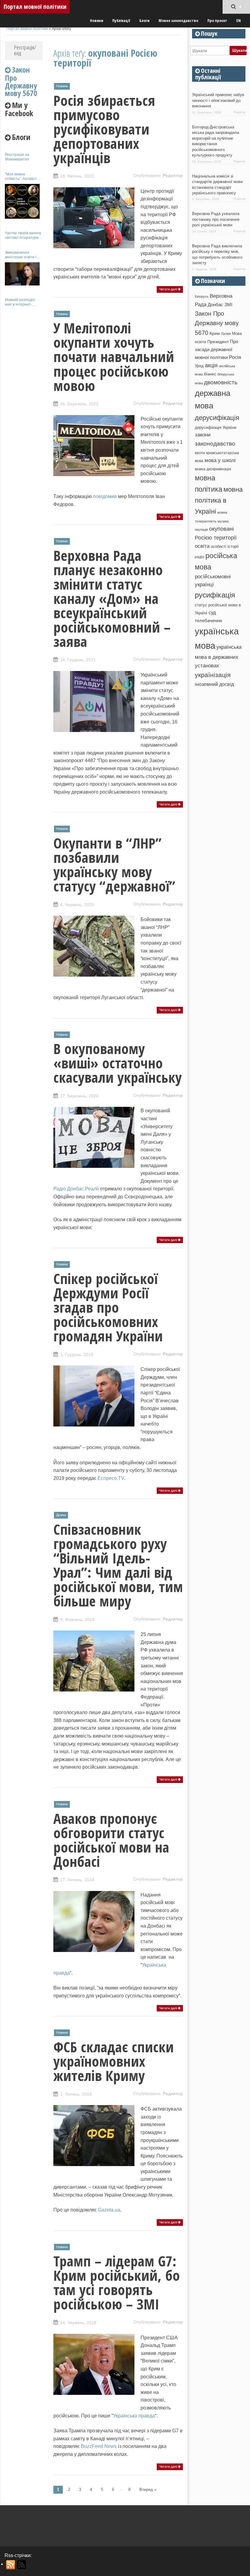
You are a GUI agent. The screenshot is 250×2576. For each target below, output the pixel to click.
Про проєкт (217, 20)
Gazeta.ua (109, 2210)
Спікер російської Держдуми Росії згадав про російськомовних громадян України (108, 1307)
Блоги (144, 20)
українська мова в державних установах (218, 656)
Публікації (121, 20)
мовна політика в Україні (219, 500)
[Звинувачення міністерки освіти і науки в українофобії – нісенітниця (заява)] (22, 274)
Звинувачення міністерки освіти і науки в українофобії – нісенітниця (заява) (23, 255)
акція (211, 365)
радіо (200, 557)
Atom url (22, 2565)
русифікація (215, 595)
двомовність (221, 382)
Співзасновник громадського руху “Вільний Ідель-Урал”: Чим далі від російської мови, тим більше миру (118, 1565)
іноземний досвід (214, 684)
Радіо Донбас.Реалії (76, 1189)
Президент (218, 342)
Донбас (215, 305)
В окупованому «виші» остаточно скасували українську (118, 1063)
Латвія (226, 334)
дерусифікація (217, 418)
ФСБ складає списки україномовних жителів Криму (114, 2061)
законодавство (215, 444)
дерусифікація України (216, 427)
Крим (215, 333)
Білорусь (202, 296)
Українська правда (134, 2416)
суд (212, 613)
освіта (202, 546)
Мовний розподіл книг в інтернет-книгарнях (20, 302)
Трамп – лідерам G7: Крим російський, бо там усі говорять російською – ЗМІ (117, 2282)
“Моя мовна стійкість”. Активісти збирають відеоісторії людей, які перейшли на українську (24, 176)
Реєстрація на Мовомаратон (17, 157)
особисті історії (225, 546)
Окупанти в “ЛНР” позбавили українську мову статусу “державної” (114, 865)
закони (203, 435)
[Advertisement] (24, 402)
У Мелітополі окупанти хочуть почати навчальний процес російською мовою (114, 357)
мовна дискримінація (213, 469)
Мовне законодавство (178, 20)
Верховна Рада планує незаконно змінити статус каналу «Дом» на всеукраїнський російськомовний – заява (112, 598)
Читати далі (168, 289)
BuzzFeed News (99, 2446)
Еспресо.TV (111, 1478)
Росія (235, 357)
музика (223, 521)
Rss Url (11, 2565)
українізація (213, 675)
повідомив (105, 496)
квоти (200, 453)
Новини (96, 20)
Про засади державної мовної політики (216, 350)
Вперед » (148, 2490)
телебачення (208, 621)
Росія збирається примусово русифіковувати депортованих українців (104, 129)
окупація (201, 529)
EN (239, 20)
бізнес (210, 374)
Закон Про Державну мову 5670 (217, 323)
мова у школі (220, 460)
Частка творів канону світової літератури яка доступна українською (23, 235)
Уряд (199, 366)
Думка (61, 1515)
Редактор (173, 175)
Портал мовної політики (35, 7)
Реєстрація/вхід (25, 50)
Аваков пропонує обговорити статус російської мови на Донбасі (111, 1840)
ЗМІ (228, 305)
